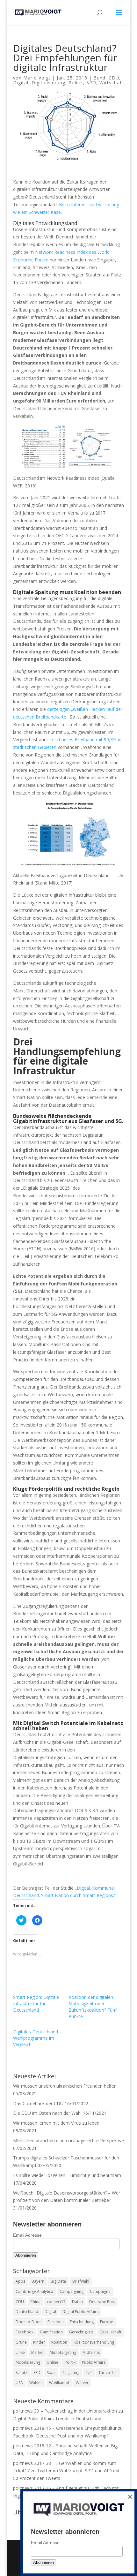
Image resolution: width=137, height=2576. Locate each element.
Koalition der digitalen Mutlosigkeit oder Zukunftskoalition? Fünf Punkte (93, 2007)
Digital (21, 83)
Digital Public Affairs (80, 2312)
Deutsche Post (102, 2302)
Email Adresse (27, 2235)
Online (52, 2362)
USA (19, 2383)
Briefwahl (81, 2281)
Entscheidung (82, 2322)
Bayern (38, 2281)
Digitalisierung (48, 83)
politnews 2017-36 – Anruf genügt (48, 2488)
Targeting (71, 2373)
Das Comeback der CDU (38, 2103)
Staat (51, 2373)
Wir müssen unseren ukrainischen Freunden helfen (65, 2086)
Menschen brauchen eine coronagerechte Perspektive (68, 2140)
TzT (89, 2373)
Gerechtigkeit (81, 2332)
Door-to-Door (28, 2322)
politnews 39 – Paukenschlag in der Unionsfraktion (65, 2411)
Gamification (51, 2332)
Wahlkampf (59, 2383)
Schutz (21, 2373)
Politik (76, 83)
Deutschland (27, 2312)
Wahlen (36, 2383)
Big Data (58, 2281)
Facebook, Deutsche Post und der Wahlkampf (61, 2436)
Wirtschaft (112, 83)
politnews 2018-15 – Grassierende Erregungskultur (65, 2428)
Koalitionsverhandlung (94, 2342)
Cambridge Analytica (34, 2291)
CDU (114, 78)
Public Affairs (94, 2362)
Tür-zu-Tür (108, 2373)
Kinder (39, 2342)
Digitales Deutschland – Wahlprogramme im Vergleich (37, 2038)
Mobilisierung (28, 2362)
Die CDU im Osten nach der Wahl (47, 2113)
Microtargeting (63, 2352)
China (35, 2302)
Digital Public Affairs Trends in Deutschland (57, 2418)
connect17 (56, 2302)
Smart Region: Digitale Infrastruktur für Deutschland (36, 2004)
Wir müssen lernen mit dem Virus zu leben (56, 2123)
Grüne (21, 2342)
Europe (107, 2322)
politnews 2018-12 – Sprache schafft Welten (58, 2446)
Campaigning (72, 2291)
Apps (20, 2281)
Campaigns (100, 2291)
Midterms (91, 2352)
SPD (91, 83)
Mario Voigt (37, 78)
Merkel (37, 2352)
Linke (20, 2352)
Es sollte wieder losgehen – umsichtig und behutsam (67, 2175)
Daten (77, 2302)
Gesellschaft (110, 2332)
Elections (55, 2322)
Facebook (25, 2332)
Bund (99, 78)
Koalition (59, 2342)
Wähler (82, 2383)
